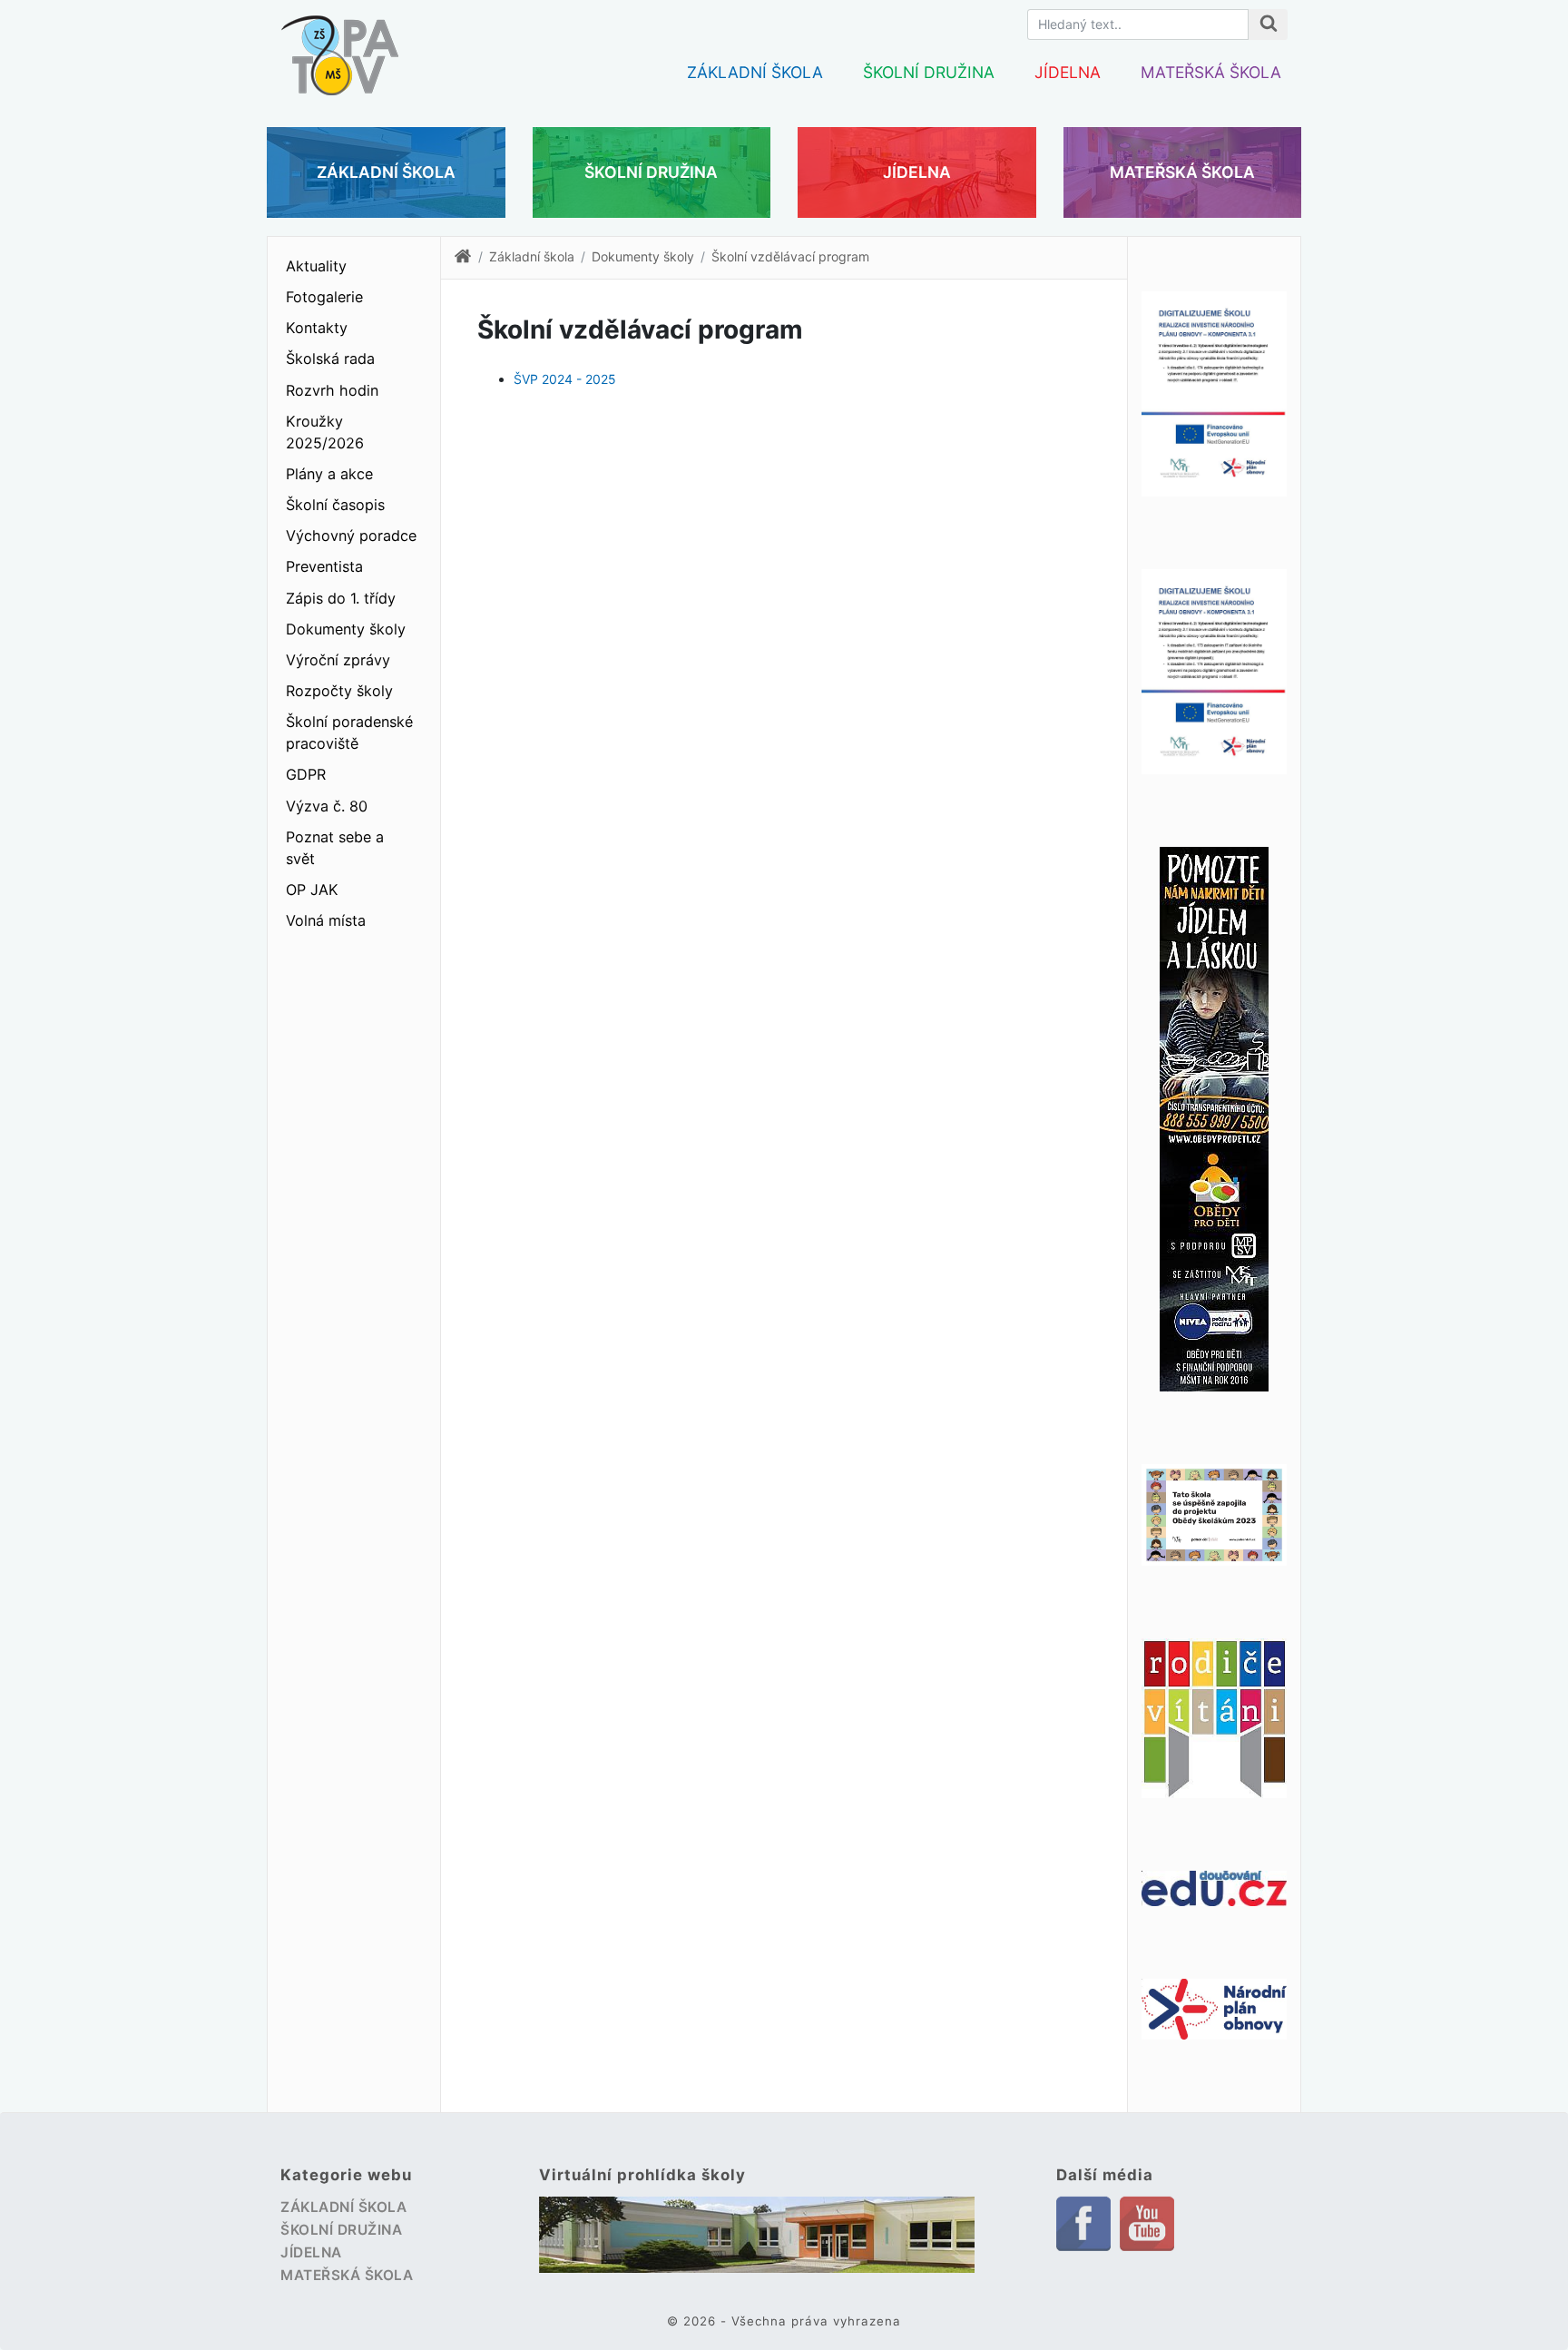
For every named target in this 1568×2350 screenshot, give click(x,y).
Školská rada (330, 359)
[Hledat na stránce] (1268, 25)
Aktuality (316, 266)
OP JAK (312, 890)
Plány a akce (329, 474)
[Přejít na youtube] (1147, 2222)
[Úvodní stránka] (463, 260)
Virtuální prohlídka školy (642, 2175)
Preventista (324, 566)
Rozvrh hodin (332, 390)
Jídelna (1068, 72)
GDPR (306, 774)
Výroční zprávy (338, 660)
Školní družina (929, 72)
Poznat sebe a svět (335, 848)
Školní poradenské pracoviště (349, 733)
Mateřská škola (1211, 72)
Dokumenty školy (346, 629)
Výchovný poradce (351, 536)
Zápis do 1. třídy (341, 598)
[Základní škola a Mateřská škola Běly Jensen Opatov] (339, 46)
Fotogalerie (324, 297)
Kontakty (317, 328)
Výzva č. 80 (327, 806)
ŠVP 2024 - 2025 (565, 379)
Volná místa (326, 920)
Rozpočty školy (339, 691)
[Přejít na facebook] (1083, 2222)
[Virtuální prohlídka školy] (757, 2235)
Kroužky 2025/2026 (325, 432)
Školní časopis (335, 505)
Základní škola (755, 72)
